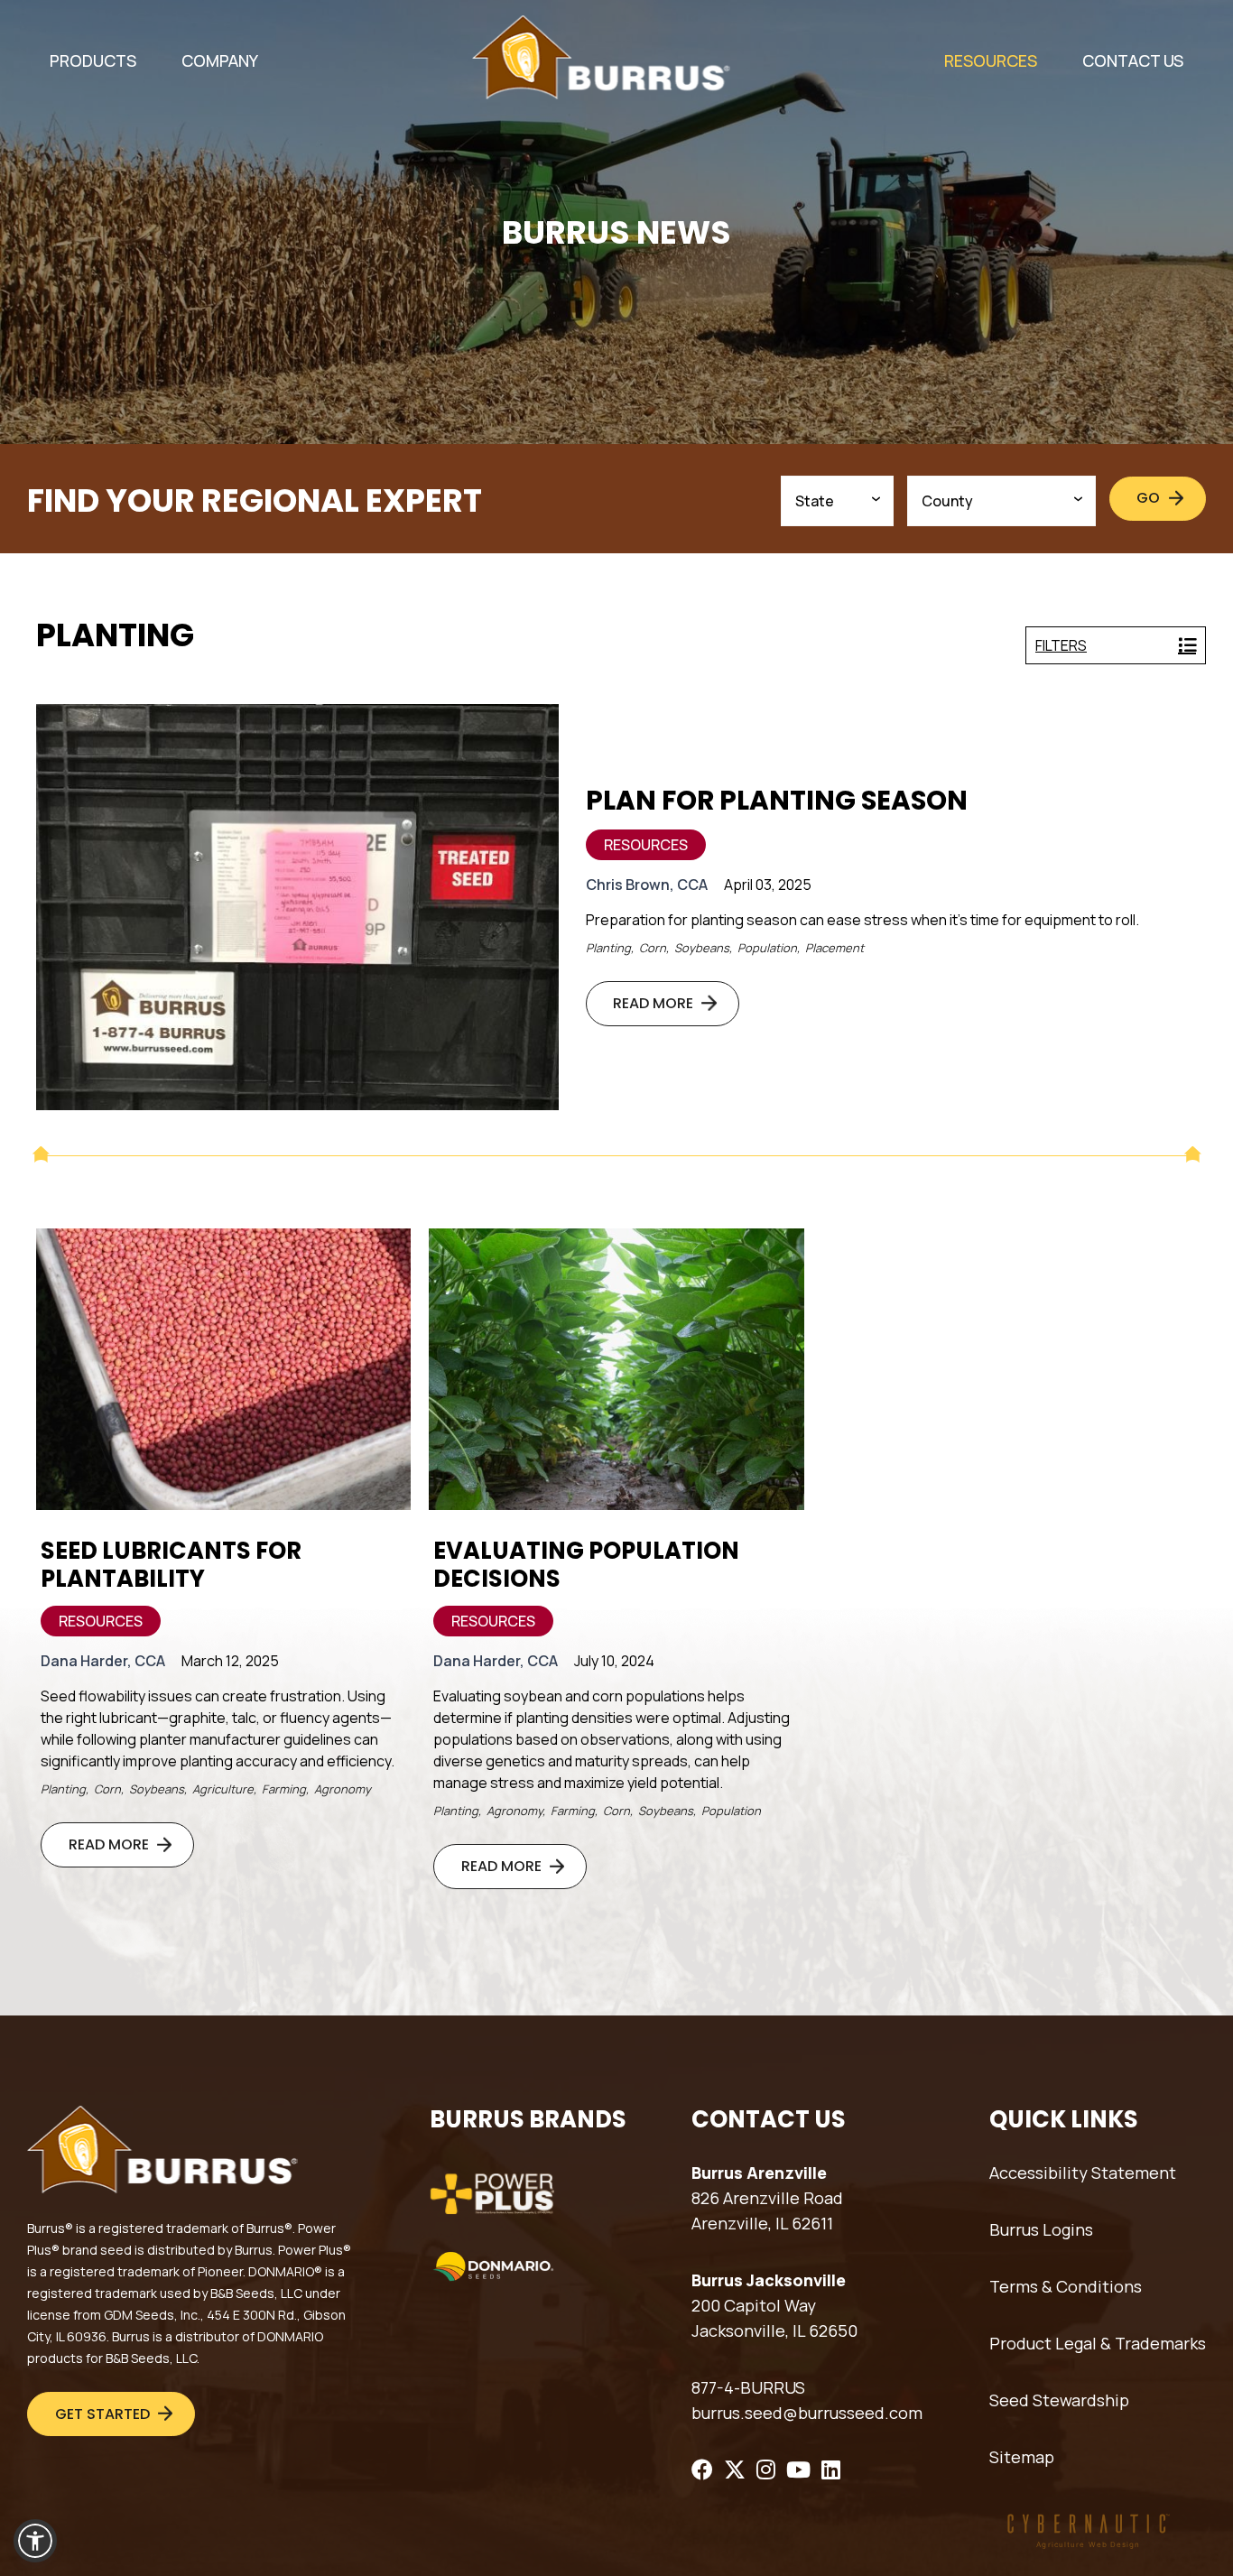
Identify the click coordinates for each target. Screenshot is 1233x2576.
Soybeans (702, 948)
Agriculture (223, 1789)
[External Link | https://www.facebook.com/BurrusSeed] (702, 2469)
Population (767, 948)
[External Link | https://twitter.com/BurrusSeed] (735, 2469)
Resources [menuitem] (991, 60)
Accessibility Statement (1083, 2173)
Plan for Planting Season (777, 800)
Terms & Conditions (1066, 2286)
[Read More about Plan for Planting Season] (297, 907)
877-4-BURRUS (748, 2387)
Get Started (102, 2414)
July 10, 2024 (614, 1661)
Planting (608, 948)
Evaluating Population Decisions (586, 1565)
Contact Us (1133, 60)
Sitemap (1022, 2457)
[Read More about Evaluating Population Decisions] (616, 1369)
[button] (35, 2541)
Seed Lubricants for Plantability (171, 1565)
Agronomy (343, 1789)
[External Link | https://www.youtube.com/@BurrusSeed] (798, 2469)
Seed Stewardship (1059, 2400)
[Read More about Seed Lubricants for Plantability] (223, 1369)
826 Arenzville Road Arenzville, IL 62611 (767, 2210)
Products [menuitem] (93, 60)
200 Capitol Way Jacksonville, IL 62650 (774, 2318)
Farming (284, 1789)
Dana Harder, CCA (103, 1661)
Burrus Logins (1041, 2229)
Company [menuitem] (220, 60)
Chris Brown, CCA (647, 885)
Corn (653, 948)
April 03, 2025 (768, 885)
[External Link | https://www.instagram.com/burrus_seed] (766, 2469)
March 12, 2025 (230, 1661)
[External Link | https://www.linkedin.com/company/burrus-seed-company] (831, 2469)
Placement (834, 948)
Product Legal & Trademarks (1098, 2343)
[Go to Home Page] (601, 57)
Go (1148, 498)
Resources (646, 845)
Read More (653, 1003)
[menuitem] (93, 61)
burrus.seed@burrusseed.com (807, 2413)
